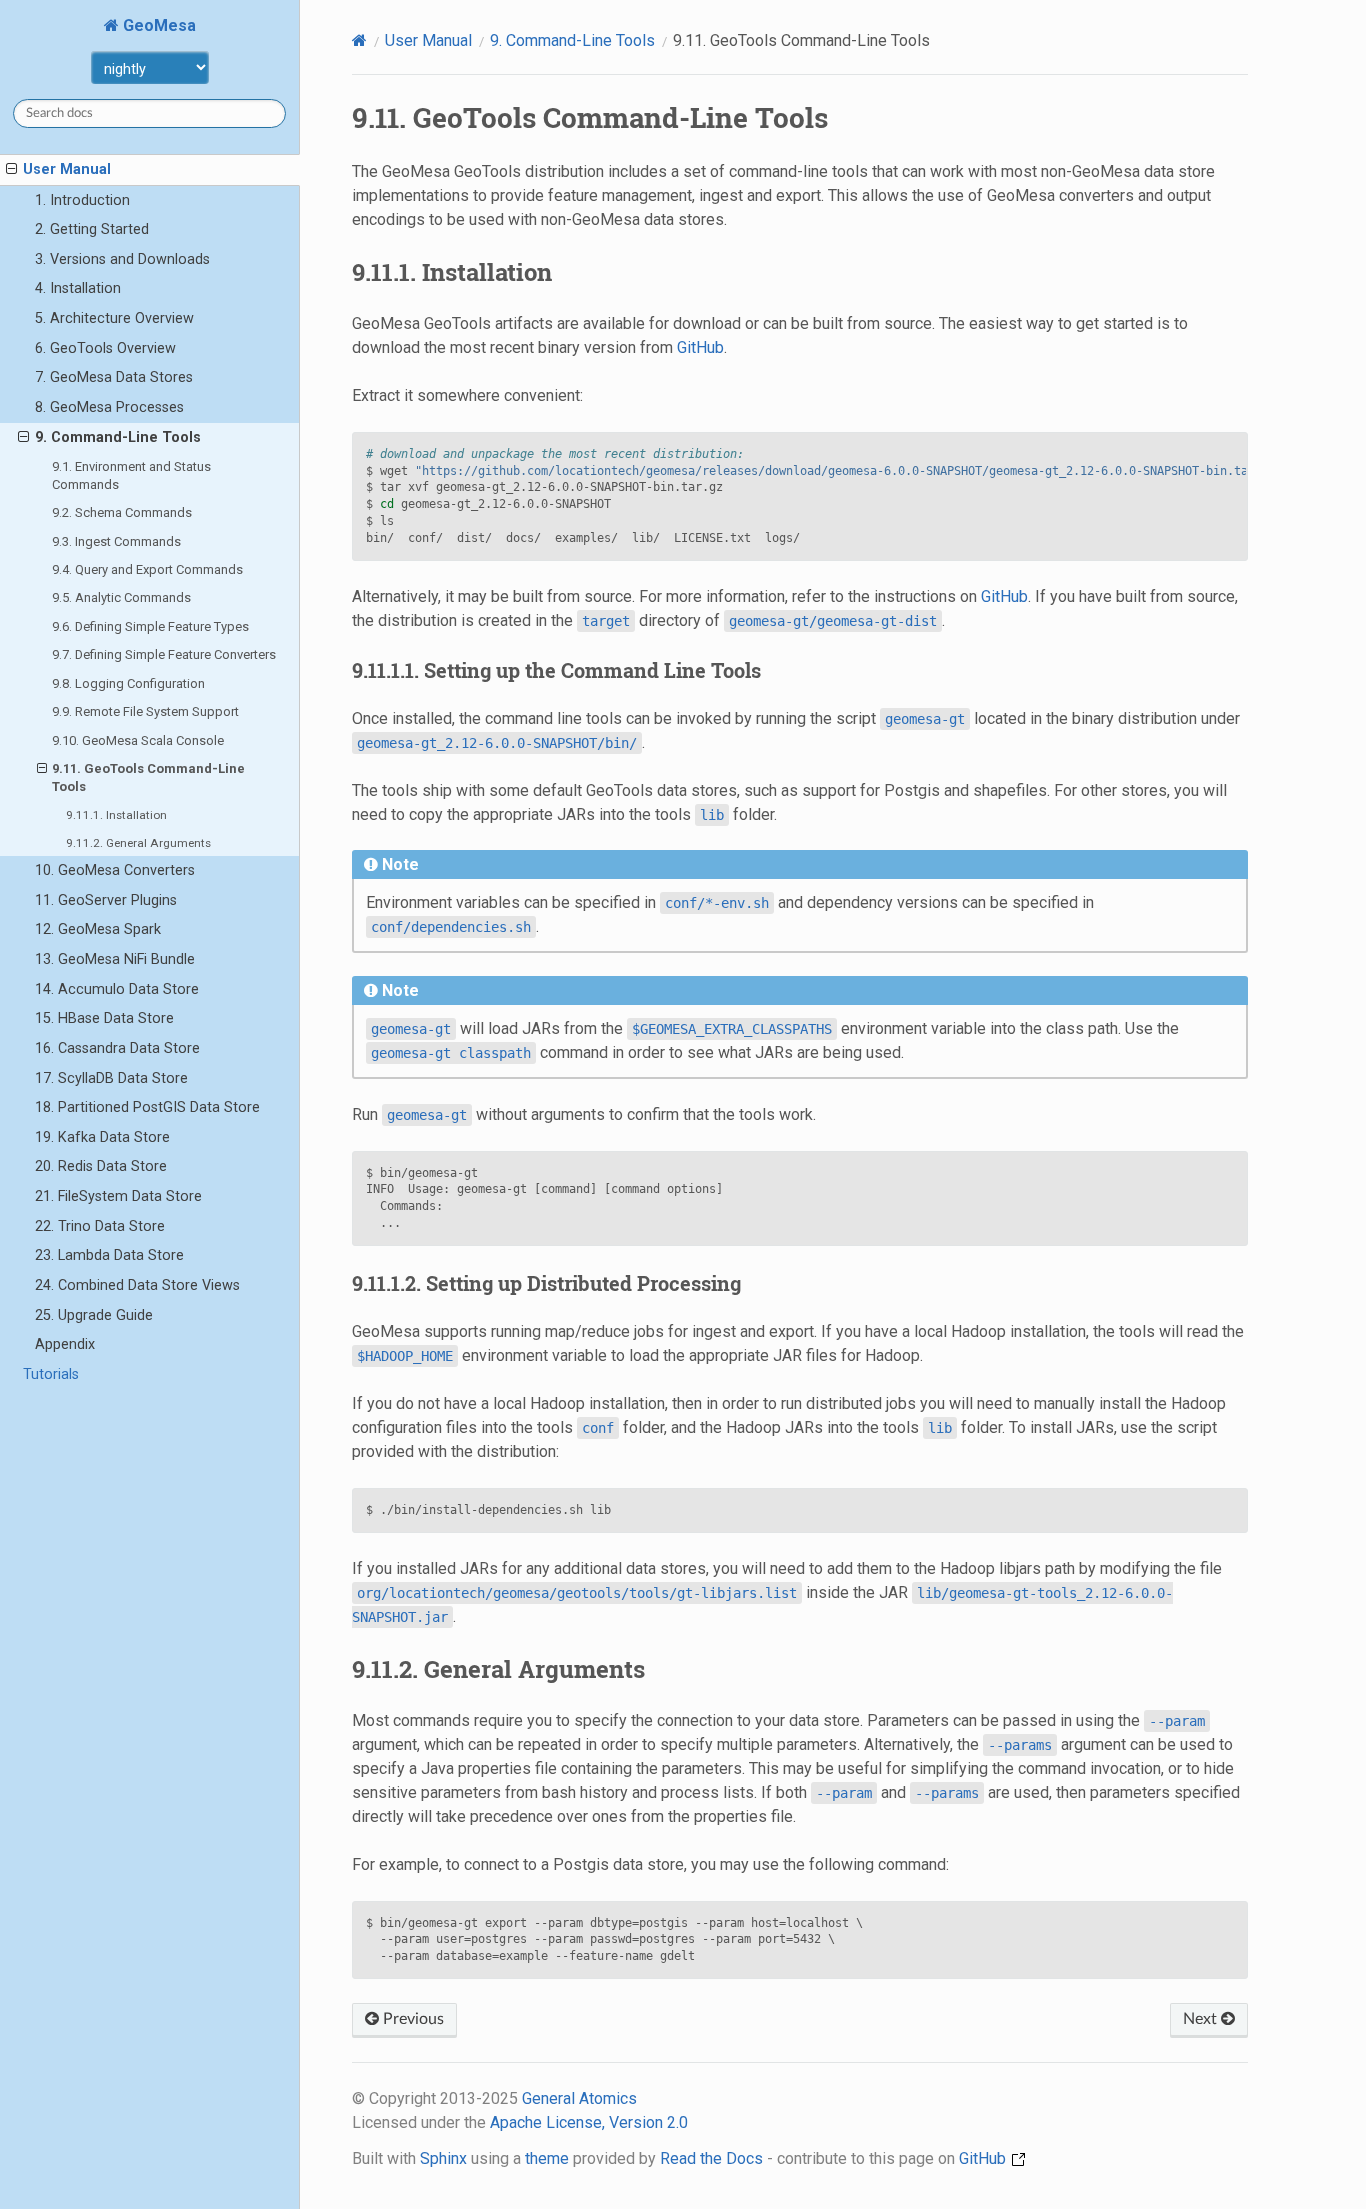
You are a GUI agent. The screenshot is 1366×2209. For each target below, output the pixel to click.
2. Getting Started (92, 229)
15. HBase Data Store (104, 1018)
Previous (411, 2019)
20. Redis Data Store (101, 1166)
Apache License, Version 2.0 (589, 2122)
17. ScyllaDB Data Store (111, 1078)
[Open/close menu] (11, 170)
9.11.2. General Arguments (138, 843)
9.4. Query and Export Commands (147, 569)
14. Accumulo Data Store (117, 989)
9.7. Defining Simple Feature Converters (164, 654)
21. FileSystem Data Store (118, 1196)
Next (1202, 2019)
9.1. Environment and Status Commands (131, 475)
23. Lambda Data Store (109, 1255)
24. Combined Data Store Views (137, 1285)
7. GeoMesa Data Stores (114, 377)
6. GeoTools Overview (105, 348)
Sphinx (443, 2158)
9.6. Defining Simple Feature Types (150, 626)
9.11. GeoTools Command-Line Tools (148, 777)
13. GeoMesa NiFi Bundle (115, 959)
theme (547, 2158)
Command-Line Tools (572, 40)
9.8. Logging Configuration (128, 683)
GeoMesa (157, 25)
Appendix (65, 1344)
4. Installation (78, 288)
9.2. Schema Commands (122, 512)
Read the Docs (711, 2158)
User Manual (67, 169)
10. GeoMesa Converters (115, 870)
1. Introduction (82, 200)
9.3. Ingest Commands (116, 541)
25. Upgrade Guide (94, 1315)
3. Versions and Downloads (122, 259)
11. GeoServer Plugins (106, 900)
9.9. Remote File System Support (145, 711)
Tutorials (51, 1374)
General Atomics (579, 2098)
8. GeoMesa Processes (109, 407)
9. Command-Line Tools (118, 437)
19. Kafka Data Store (102, 1137)
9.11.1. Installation (116, 815)
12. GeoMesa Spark (98, 929)
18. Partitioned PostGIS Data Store (147, 1107)
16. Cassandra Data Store (117, 1048)
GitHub (700, 347)
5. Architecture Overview (114, 318)
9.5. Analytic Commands (121, 597)
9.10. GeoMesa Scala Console (138, 740)
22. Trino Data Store (100, 1226)
